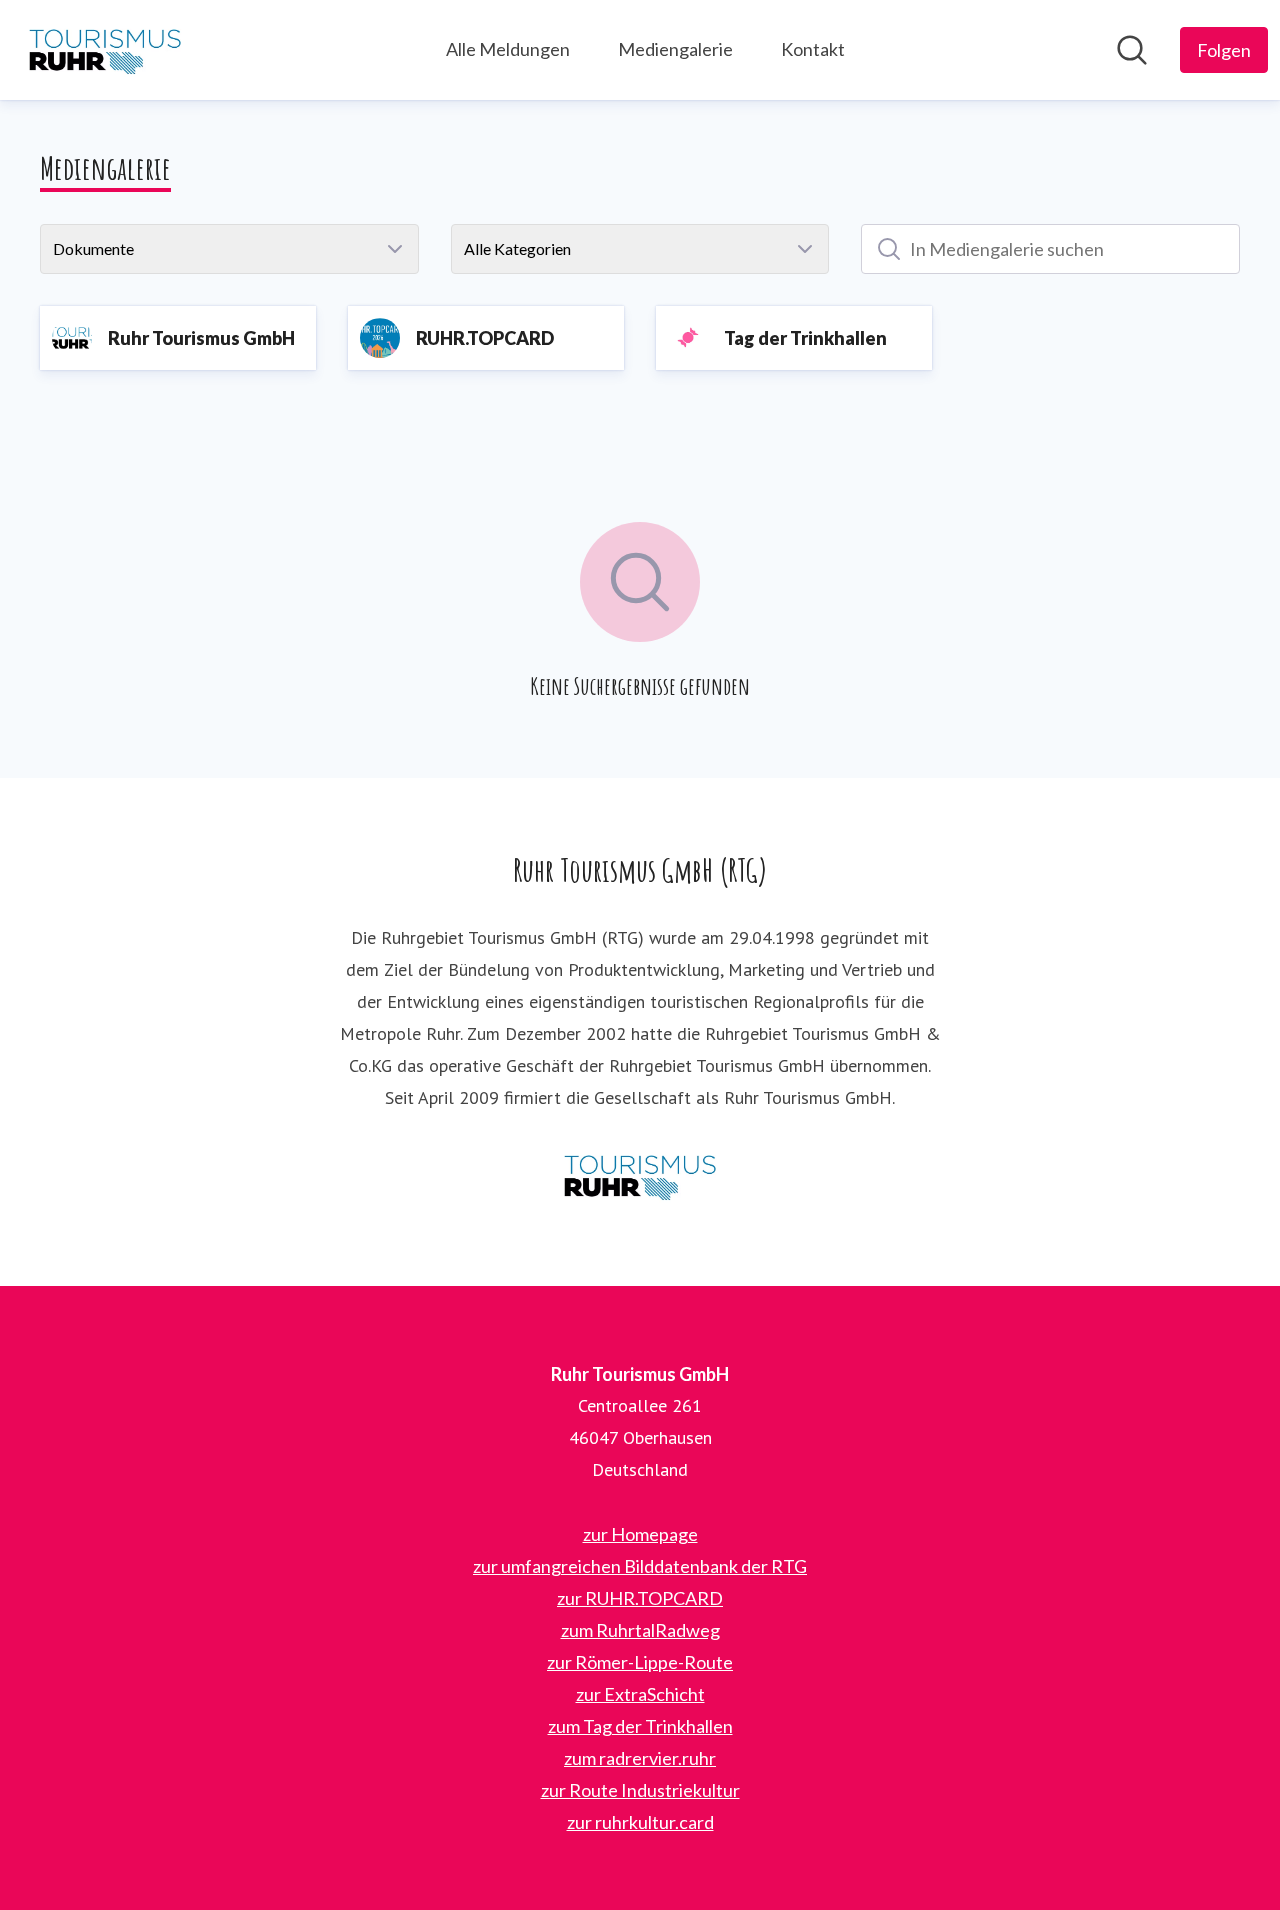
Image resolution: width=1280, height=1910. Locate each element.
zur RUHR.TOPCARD (640, 1598)
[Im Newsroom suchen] (1132, 50)
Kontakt (813, 49)
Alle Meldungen (508, 49)
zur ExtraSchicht (640, 1694)
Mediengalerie (675, 49)
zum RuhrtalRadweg (640, 1630)
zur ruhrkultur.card (640, 1822)
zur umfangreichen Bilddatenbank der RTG (640, 1566)
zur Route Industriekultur (640, 1790)
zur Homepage (640, 1534)
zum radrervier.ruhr (640, 1758)
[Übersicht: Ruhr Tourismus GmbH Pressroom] (105, 50)
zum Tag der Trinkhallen (640, 1726)
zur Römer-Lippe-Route (640, 1662)
